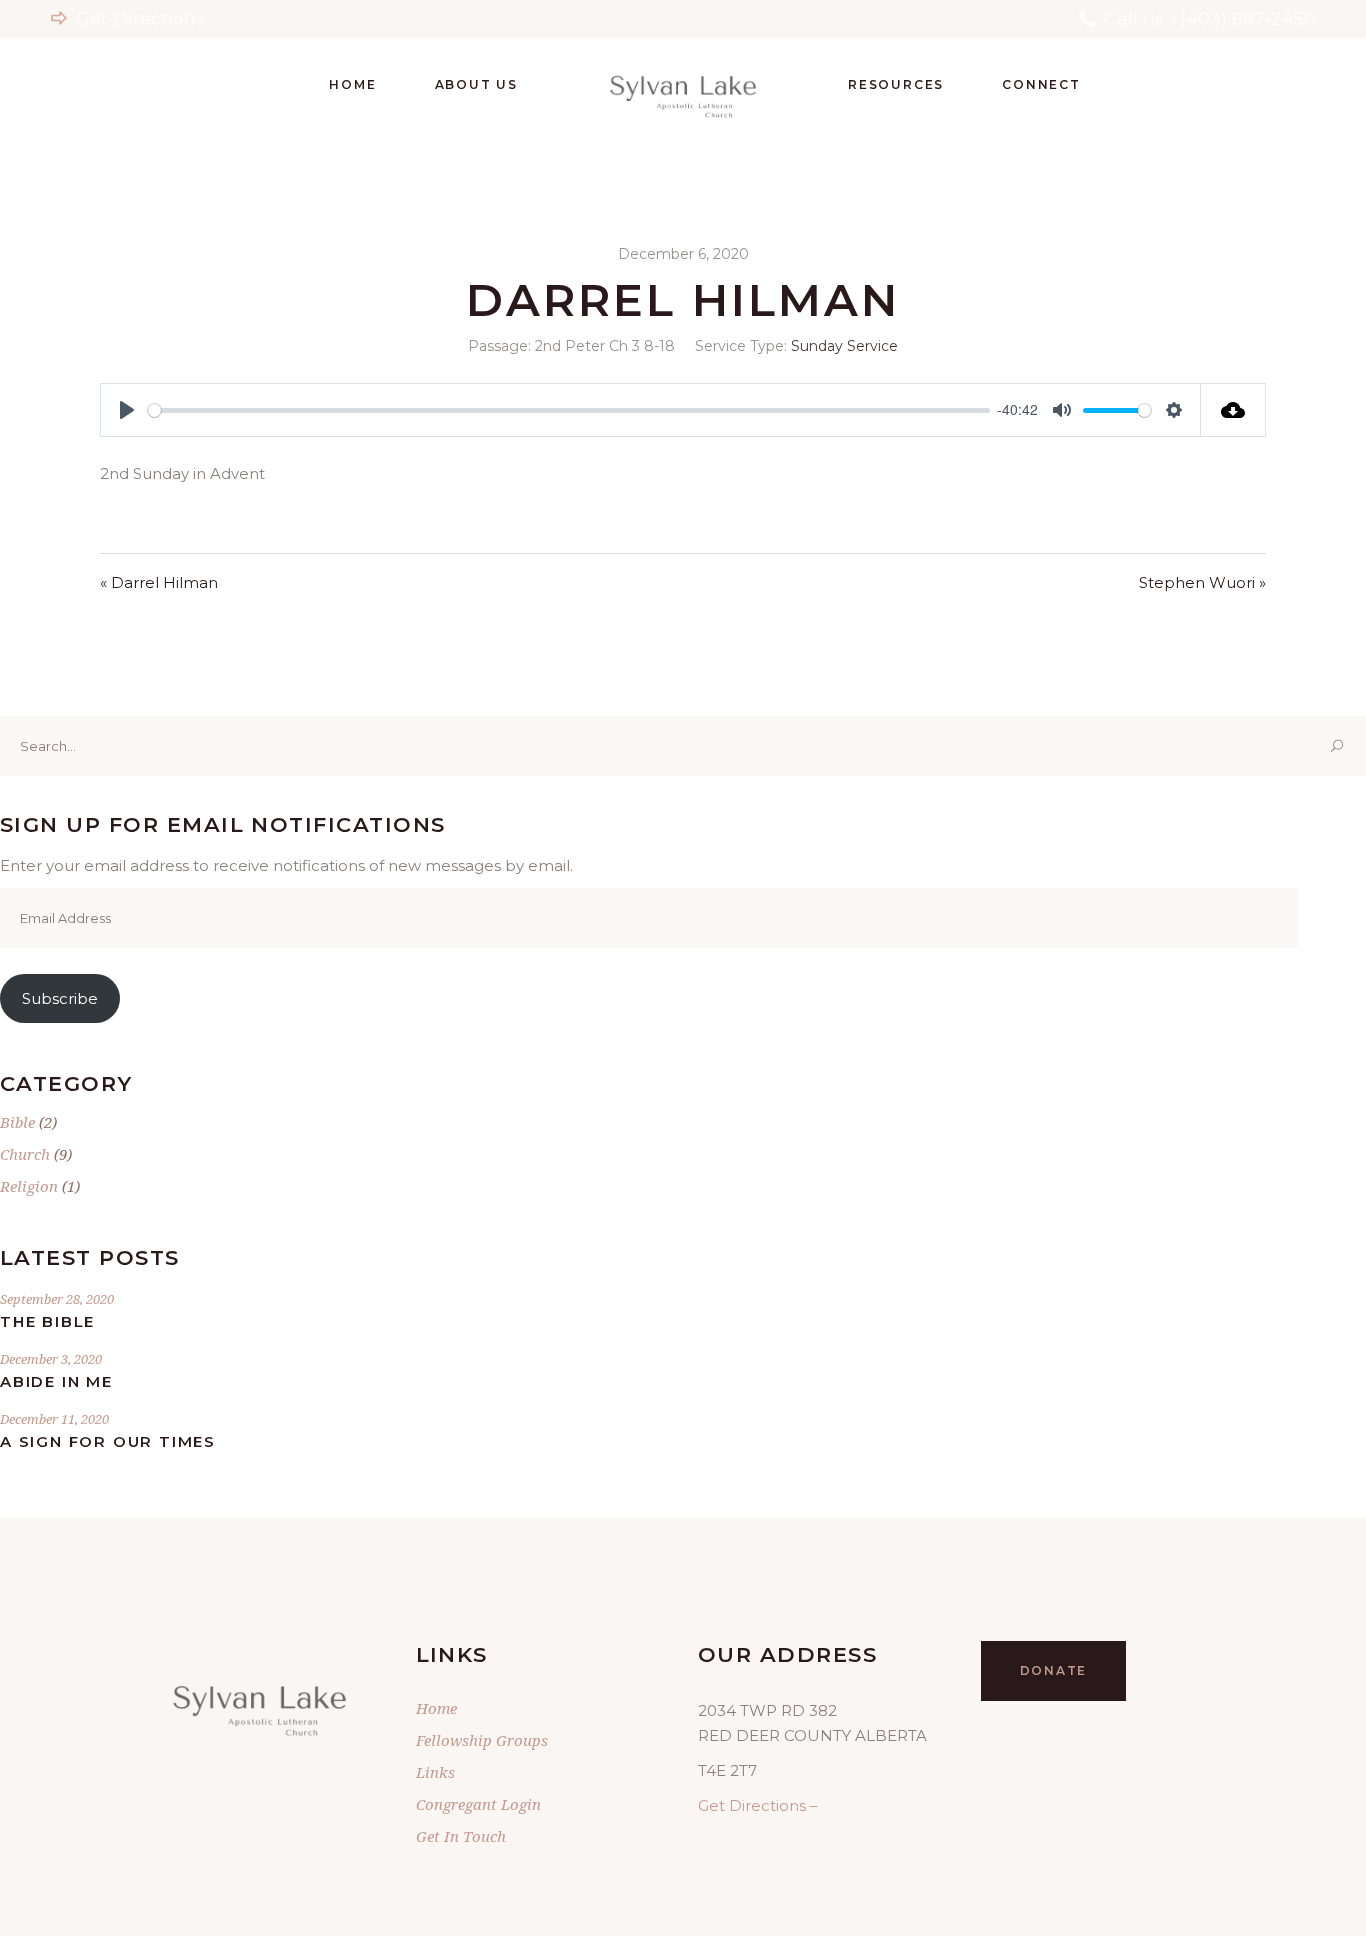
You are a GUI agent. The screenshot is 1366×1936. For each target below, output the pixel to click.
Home (436, 1708)
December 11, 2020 (54, 1419)
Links (435, 1772)
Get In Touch (461, 1836)
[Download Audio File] (1233, 410)
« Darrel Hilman (159, 582)
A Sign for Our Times (108, 1441)
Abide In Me (56, 1381)
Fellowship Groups (482, 1740)
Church (25, 1154)
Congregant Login (478, 1804)
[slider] (569, 410)
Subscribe (60, 998)
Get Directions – (758, 1805)
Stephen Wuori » (1202, 582)
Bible (17, 1122)
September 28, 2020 (57, 1299)
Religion (29, 1186)
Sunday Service (844, 346)
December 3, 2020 (51, 1359)
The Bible (47, 1321)
